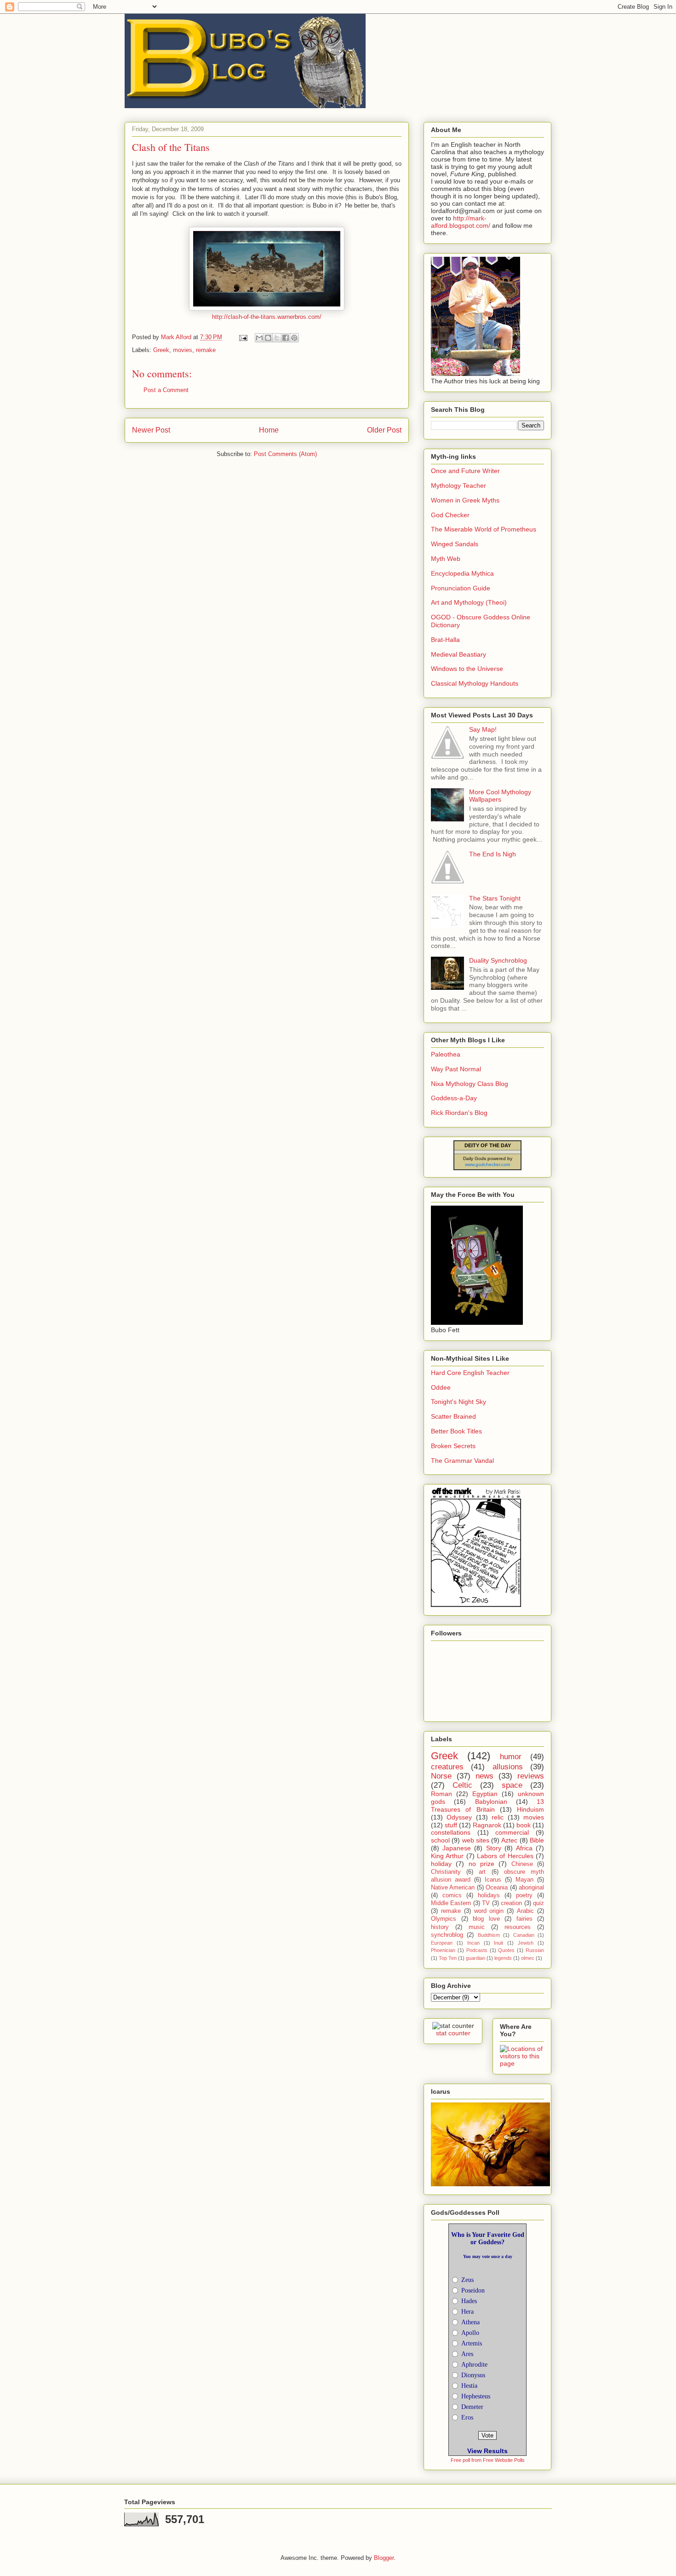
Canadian (524, 1935)
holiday (441, 1864)
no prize (481, 1864)
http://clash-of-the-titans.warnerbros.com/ (267, 317)
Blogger (384, 2558)
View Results (487, 2451)
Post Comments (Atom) (285, 454)
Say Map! (483, 729)
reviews (531, 1776)
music (477, 1927)
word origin (489, 1911)
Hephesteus (476, 2396)
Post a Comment (166, 390)
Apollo (470, 2333)
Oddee (441, 1387)
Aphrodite (474, 2365)
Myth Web (446, 559)
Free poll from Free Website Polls (488, 2460)
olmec (528, 1958)
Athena (470, 2322)
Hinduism (530, 1809)
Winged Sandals (455, 544)
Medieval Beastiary (458, 654)
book (524, 1825)
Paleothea (446, 1054)
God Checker (450, 515)
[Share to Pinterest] (294, 338)
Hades (469, 2301)
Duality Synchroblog (498, 960)
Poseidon (473, 2290)
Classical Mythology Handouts (475, 683)
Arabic (525, 1911)
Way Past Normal (456, 1069)
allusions (508, 1767)
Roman (441, 1794)
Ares (467, 2354)
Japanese (457, 1848)
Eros (467, 2417)
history (440, 1927)
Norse (441, 1776)
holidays (489, 1895)
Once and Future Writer (465, 471)
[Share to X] (277, 338)
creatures (447, 1767)
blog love (486, 1919)
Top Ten (448, 1958)
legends (503, 1958)
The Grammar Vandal (462, 1461)
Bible (537, 1840)
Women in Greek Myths (465, 500)
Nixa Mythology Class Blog (470, 1084)
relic (498, 1817)
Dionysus (473, 2375)
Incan (473, 1943)
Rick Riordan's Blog (459, 1113)
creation (511, 1903)
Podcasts (477, 1950)
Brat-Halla (445, 640)
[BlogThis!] (268, 338)
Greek (161, 350)
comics (452, 1895)
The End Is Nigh (493, 854)
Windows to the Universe (467, 669)
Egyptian (485, 1794)
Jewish (526, 1943)
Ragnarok (487, 1825)
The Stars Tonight (495, 898)
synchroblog (447, 1935)
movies (183, 350)
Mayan (524, 1880)
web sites (476, 1840)
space (512, 1785)
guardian (475, 1958)
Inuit (498, 1943)
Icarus (493, 1880)
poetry (524, 1895)
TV (486, 1903)
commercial (512, 1832)
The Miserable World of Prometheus (484, 529)
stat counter (453, 2033)
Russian (535, 1950)
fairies (524, 1919)
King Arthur (447, 1856)
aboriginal (531, 1888)
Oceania (497, 1888)
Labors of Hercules (505, 1856)
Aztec (509, 1840)
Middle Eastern (451, 1903)
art (482, 1872)
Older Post (384, 430)
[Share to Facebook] (286, 338)
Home (269, 430)
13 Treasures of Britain (487, 1805)
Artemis (472, 2343)
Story (494, 1848)
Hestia (469, 2386)
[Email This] (259, 338)
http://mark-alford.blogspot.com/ (461, 222)
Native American (453, 1888)
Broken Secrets (453, 1446)
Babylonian (491, 1802)
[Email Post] (243, 337)
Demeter (472, 2407)
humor (511, 1757)
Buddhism (489, 1935)
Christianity (446, 1872)
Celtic (462, 1785)
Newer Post (151, 430)
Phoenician (443, 1950)
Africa (524, 1848)
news (484, 1776)
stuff (451, 1825)
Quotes (506, 1950)
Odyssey (459, 1817)
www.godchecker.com (487, 1164)
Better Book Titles (456, 1431)
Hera (467, 2312)
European (442, 1943)
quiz (539, 1903)
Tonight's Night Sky (458, 1402)
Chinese (522, 1864)
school (440, 1840)
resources (518, 1927)
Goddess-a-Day (454, 1098)
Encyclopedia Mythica (462, 573)
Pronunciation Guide (461, 588)
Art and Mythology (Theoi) (469, 602)
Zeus (467, 2280)
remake (206, 350)
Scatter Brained (453, 1416)
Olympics (444, 1919)
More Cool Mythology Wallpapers (500, 796)
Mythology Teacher (458, 485)
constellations (451, 1832)
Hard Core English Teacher (470, 1373)
